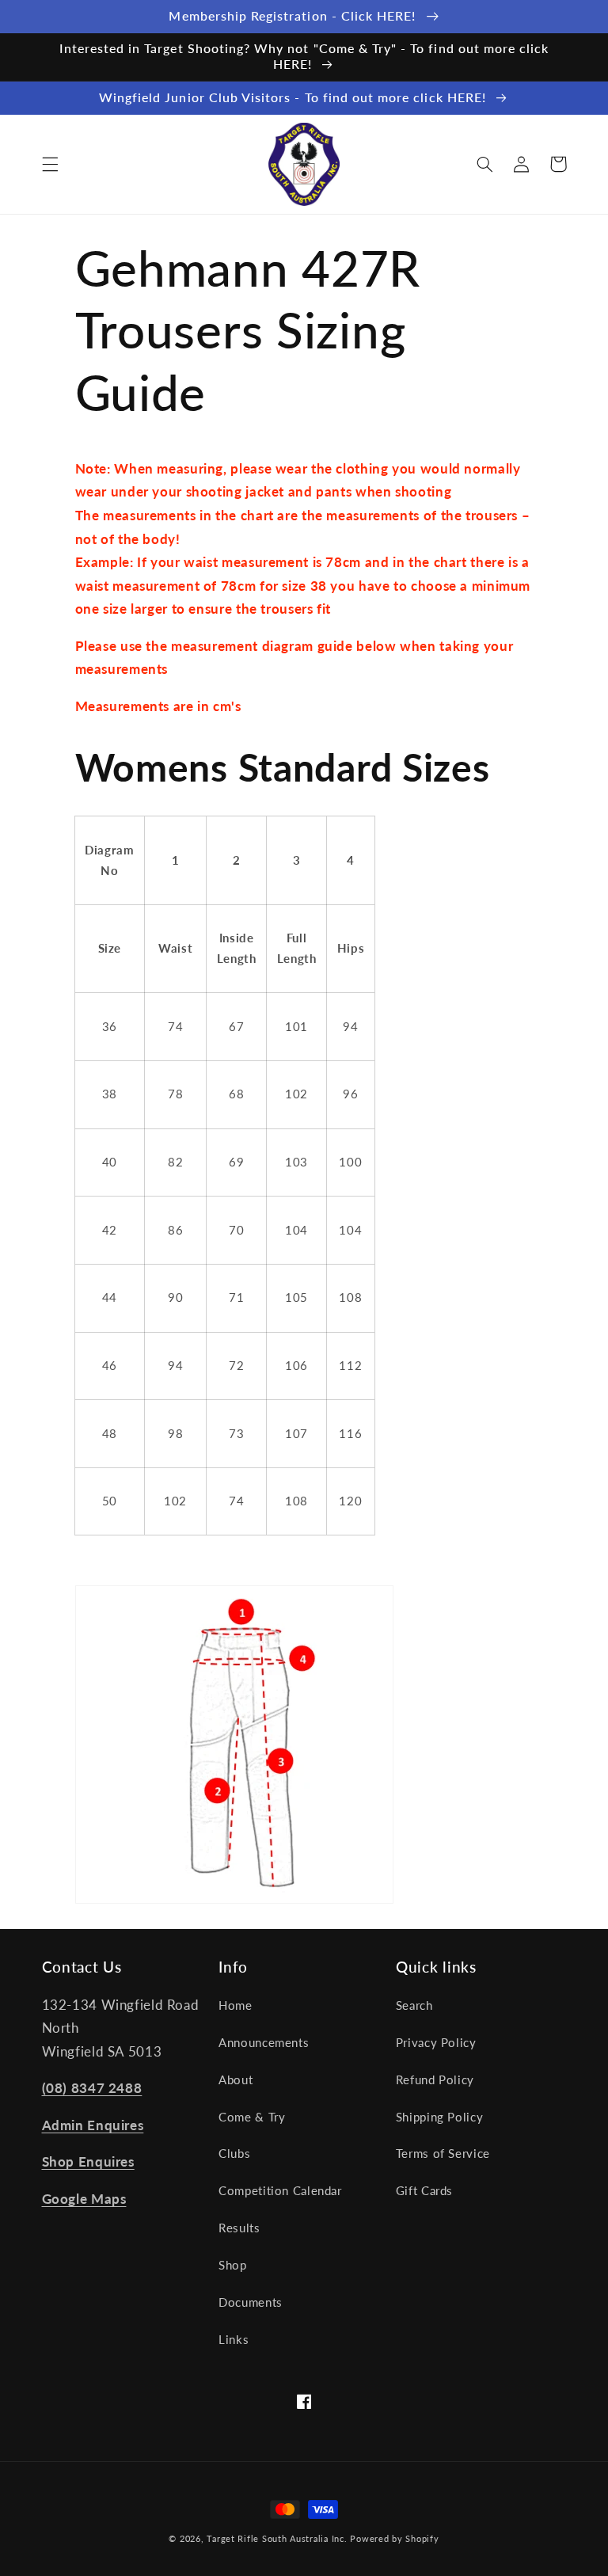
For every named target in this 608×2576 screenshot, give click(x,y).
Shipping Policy (439, 2117)
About (236, 2079)
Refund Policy (435, 2079)
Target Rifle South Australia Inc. (277, 2539)
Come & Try (252, 2117)
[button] (50, 164)
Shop (233, 2265)
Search (414, 2005)
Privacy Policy (436, 2042)
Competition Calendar (280, 2190)
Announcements (264, 2042)
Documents (251, 2302)
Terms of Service (443, 2153)
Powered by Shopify (394, 2539)
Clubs (234, 2153)
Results (239, 2228)
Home (236, 2005)
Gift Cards (424, 2190)
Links (234, 2339)
